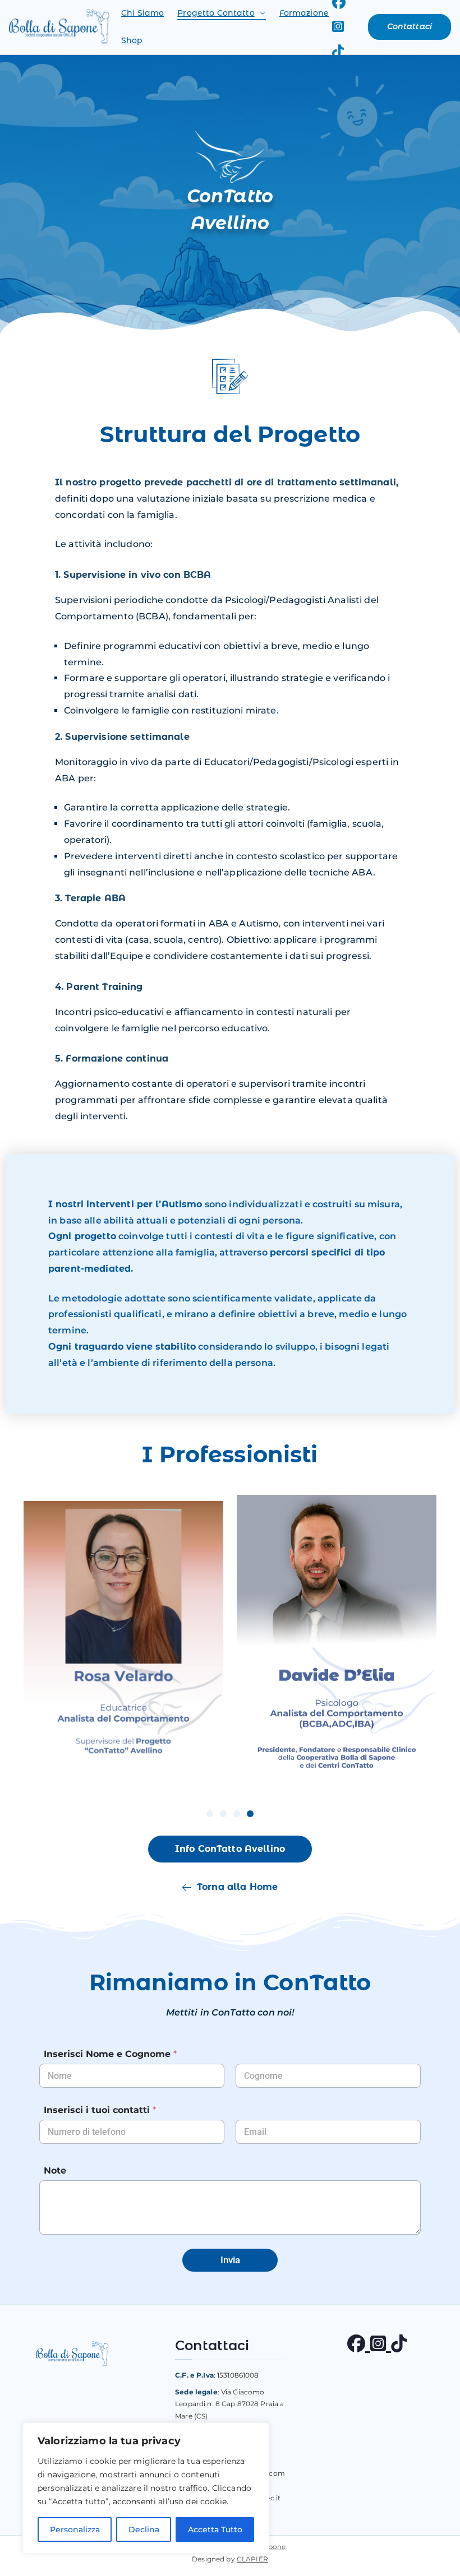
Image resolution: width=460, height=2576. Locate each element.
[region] (146, 2488)
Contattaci (410, 26)
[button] (260, 13)
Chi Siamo (142, 13)
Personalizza (75, 2529)
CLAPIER (252, 2559)
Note (55, 2170)
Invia (230, 2260)
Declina (144, 2529)
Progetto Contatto (216, 13)
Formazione (304, 13)
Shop (132, 40)
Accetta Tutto (215, 2529)
